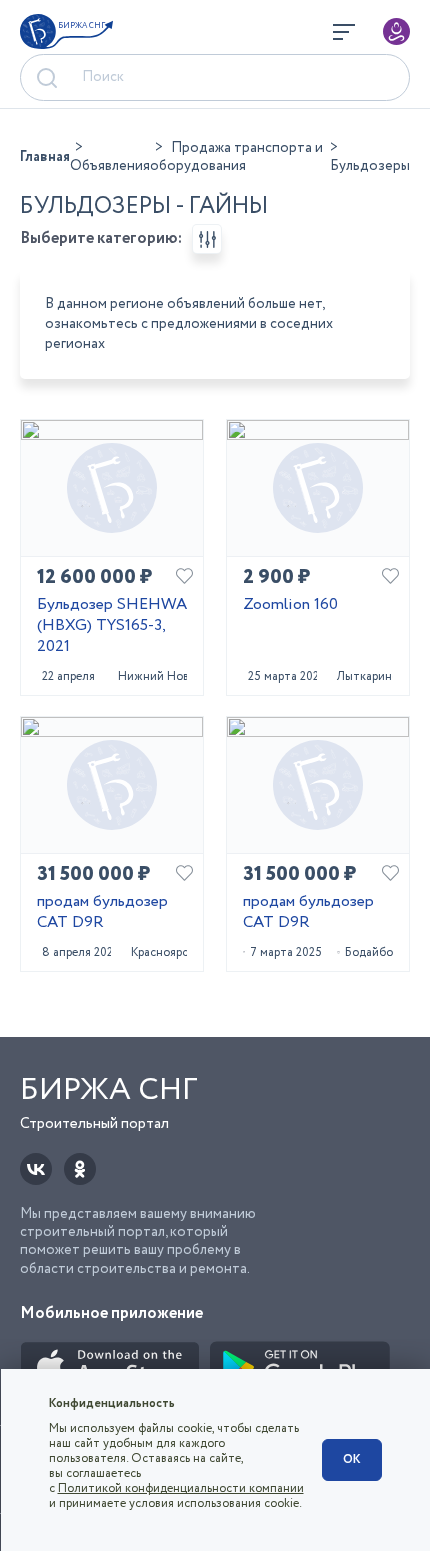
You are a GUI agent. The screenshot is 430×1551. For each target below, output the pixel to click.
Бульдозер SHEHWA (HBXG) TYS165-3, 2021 (112, 626)
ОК (352, 1459)
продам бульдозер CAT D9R (102, 913)
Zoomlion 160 (290, 605)
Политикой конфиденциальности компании (181, 1488)
